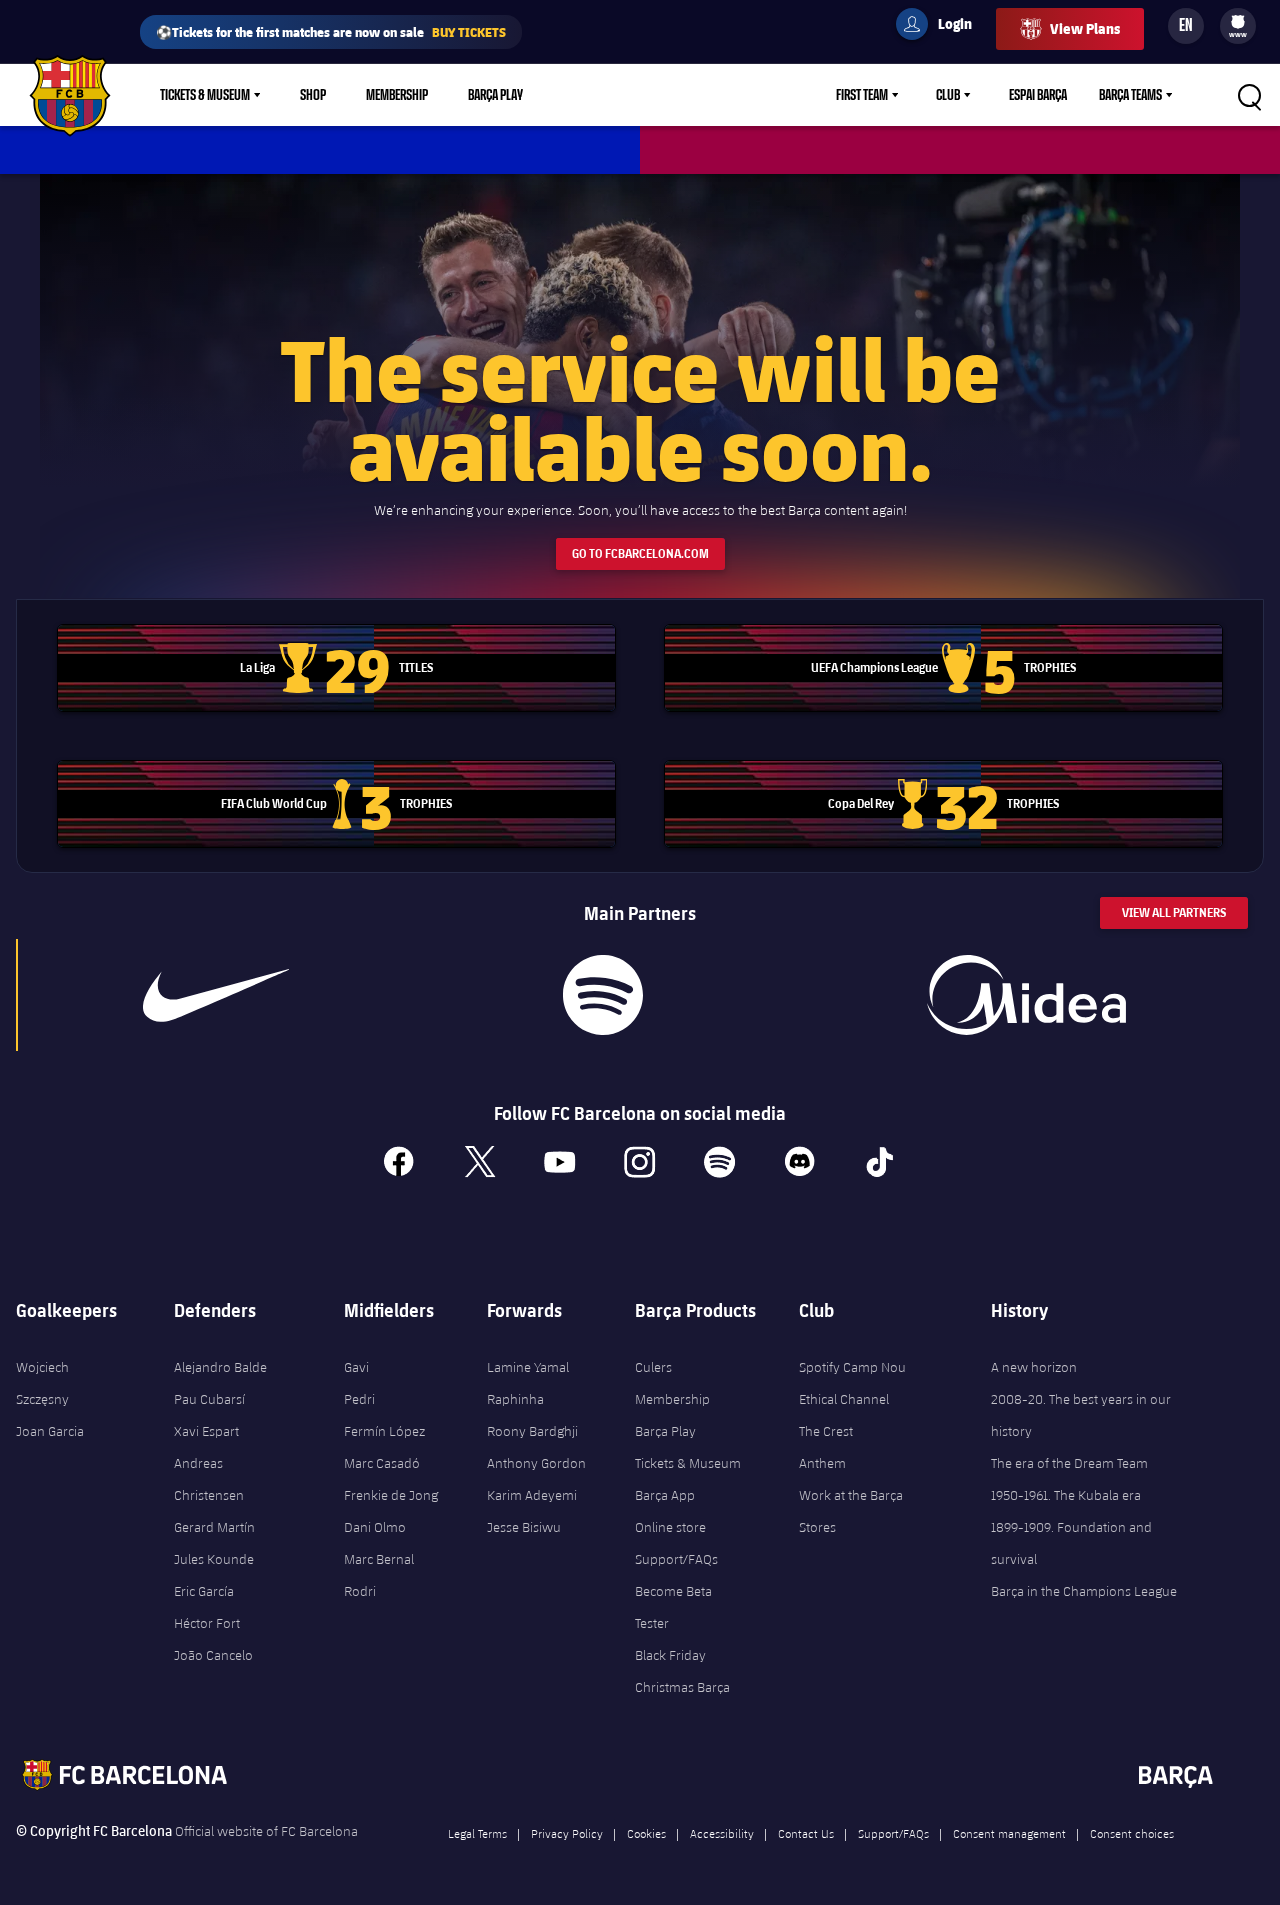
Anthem (822, 1463)
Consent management (1009, 1833)
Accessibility (722, 1833)
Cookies (646, 1833)
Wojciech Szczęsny (42, 1383)
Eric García (204, 1591)
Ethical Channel (844, 1399)
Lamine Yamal (528, 1367)
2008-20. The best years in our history (1081, 1415)
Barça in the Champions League (1084, 1591)
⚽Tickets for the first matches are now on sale (331, 31)
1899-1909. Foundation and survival (1071, 1543)
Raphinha (515, 1399)
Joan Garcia (50, 1431)
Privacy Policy (567, 1833)
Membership (397, 95)
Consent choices (1132, 1833)
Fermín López (384, 1431)
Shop (313, 95)
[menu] (1238, 26)
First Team (862, 95)
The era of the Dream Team (1069, 1463)
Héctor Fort (207, 1623)
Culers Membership (672, 1383)
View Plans (1085, 28)
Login (942, 27)
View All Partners (1174, 912)
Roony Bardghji (532, 1431)
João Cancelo (213, 1655)
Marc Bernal (379, 1559)
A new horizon (1034, 1367)
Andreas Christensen (209, 1479)
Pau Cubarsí (209, 1399)
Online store (670, 1527)
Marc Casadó (382, 1463)
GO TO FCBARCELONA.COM (640, 553)
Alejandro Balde (220, 1367)
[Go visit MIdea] (1027, 995)
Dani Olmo (375, 1527)
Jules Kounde (214, 1559)
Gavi (356, 1367)
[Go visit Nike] (216, 995)
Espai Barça (1038, 95)
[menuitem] (1238, 22)
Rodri (360, 1591)
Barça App (665, 1495)
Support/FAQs (676, 1559)
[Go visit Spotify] (603, 995)
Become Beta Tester (673, 1607)
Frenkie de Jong (391, 1495)
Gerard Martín (214, 1527)
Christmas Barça (682, 1687)
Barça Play (495, 95)
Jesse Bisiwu (524, 1527)
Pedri (359, 1399)
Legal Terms (477, 1833)
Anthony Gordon (536, 1463)
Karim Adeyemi (532, 1495)
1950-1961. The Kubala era (1066, 1495)
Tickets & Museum (205, 95)
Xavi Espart (206, 1431)
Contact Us (806, 1833)
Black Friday (670, 1655)
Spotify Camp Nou (852, 1367)
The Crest (826, 1431)
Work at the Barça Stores (851, 1511)
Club (948, 95)
